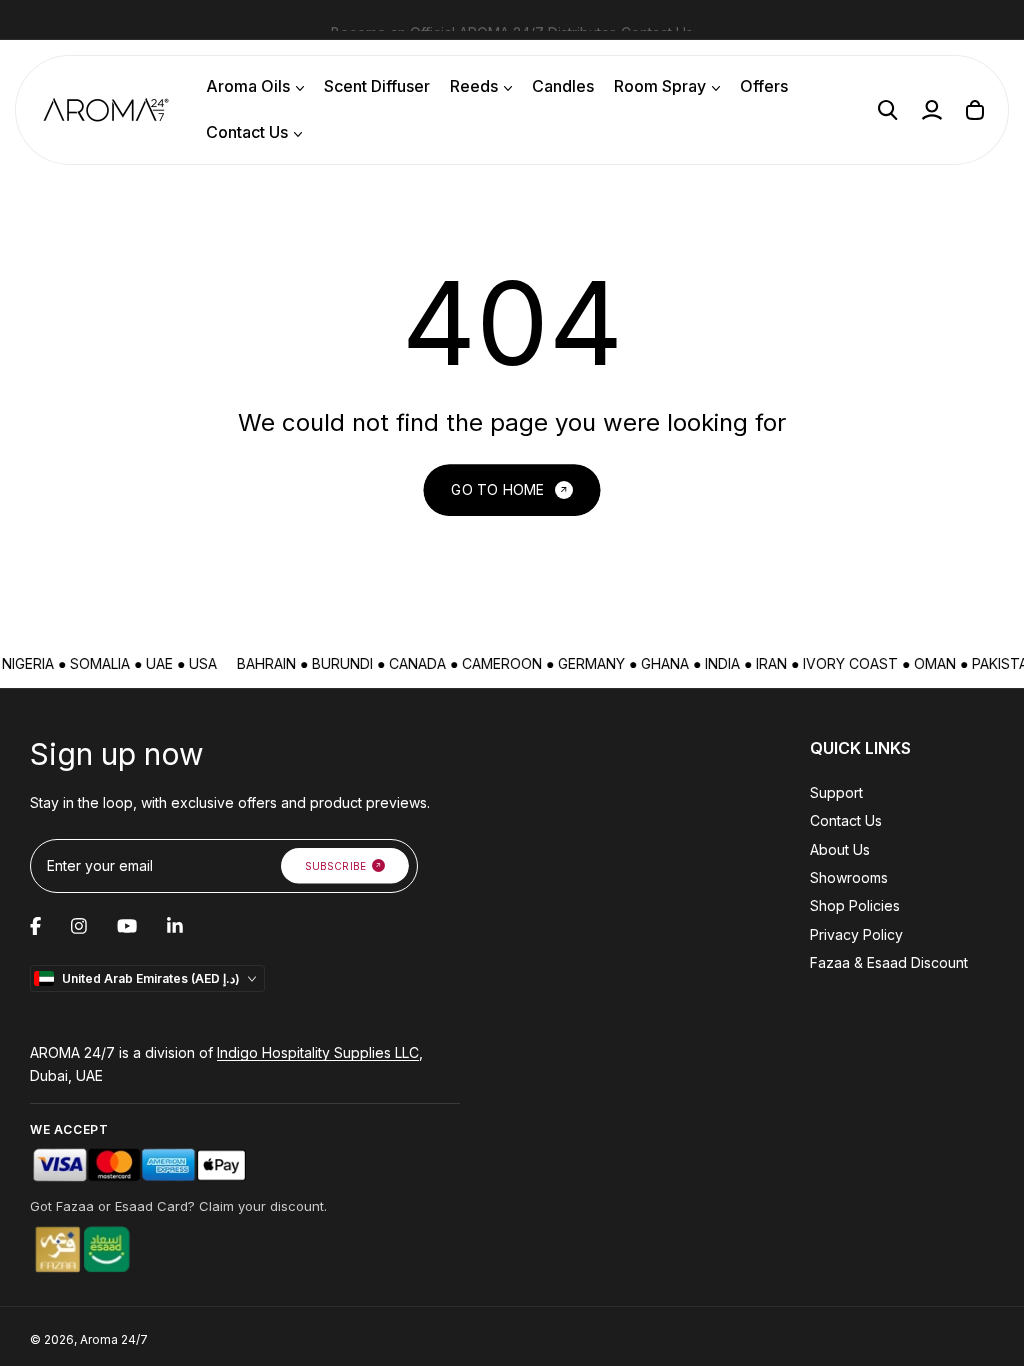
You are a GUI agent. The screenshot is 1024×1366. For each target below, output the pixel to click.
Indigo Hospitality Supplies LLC (318, 1052)
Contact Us (657, 19)
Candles (563, 86)
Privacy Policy (856, 934)
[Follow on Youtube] (127, 926)
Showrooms (849, 877)
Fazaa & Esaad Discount (889, 962)
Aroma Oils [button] (248, 86)
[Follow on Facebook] (35, 926)
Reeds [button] (474, 86)
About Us (840, 849)
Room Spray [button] (660, 86)
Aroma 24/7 (114, 1339)
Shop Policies (855, 905)
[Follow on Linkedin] (175, 926)
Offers (764, 86)
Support (836, 792)
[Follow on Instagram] (79, 926)
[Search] (888, 110)
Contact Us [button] (247, 132)
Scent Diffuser (377, 86)
